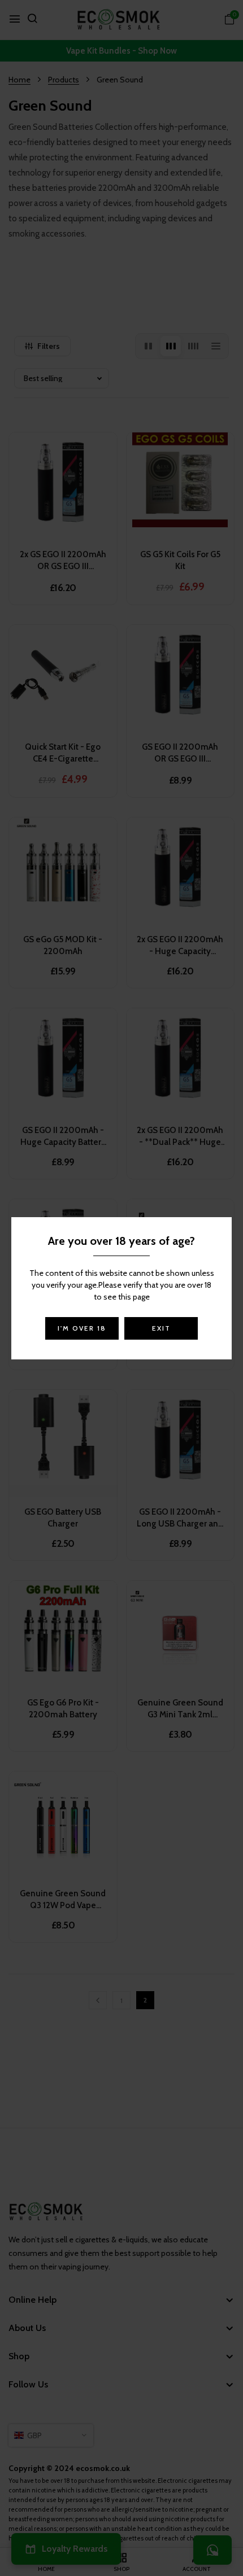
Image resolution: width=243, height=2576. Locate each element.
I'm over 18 (82, 1328)
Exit (161, 1328)
